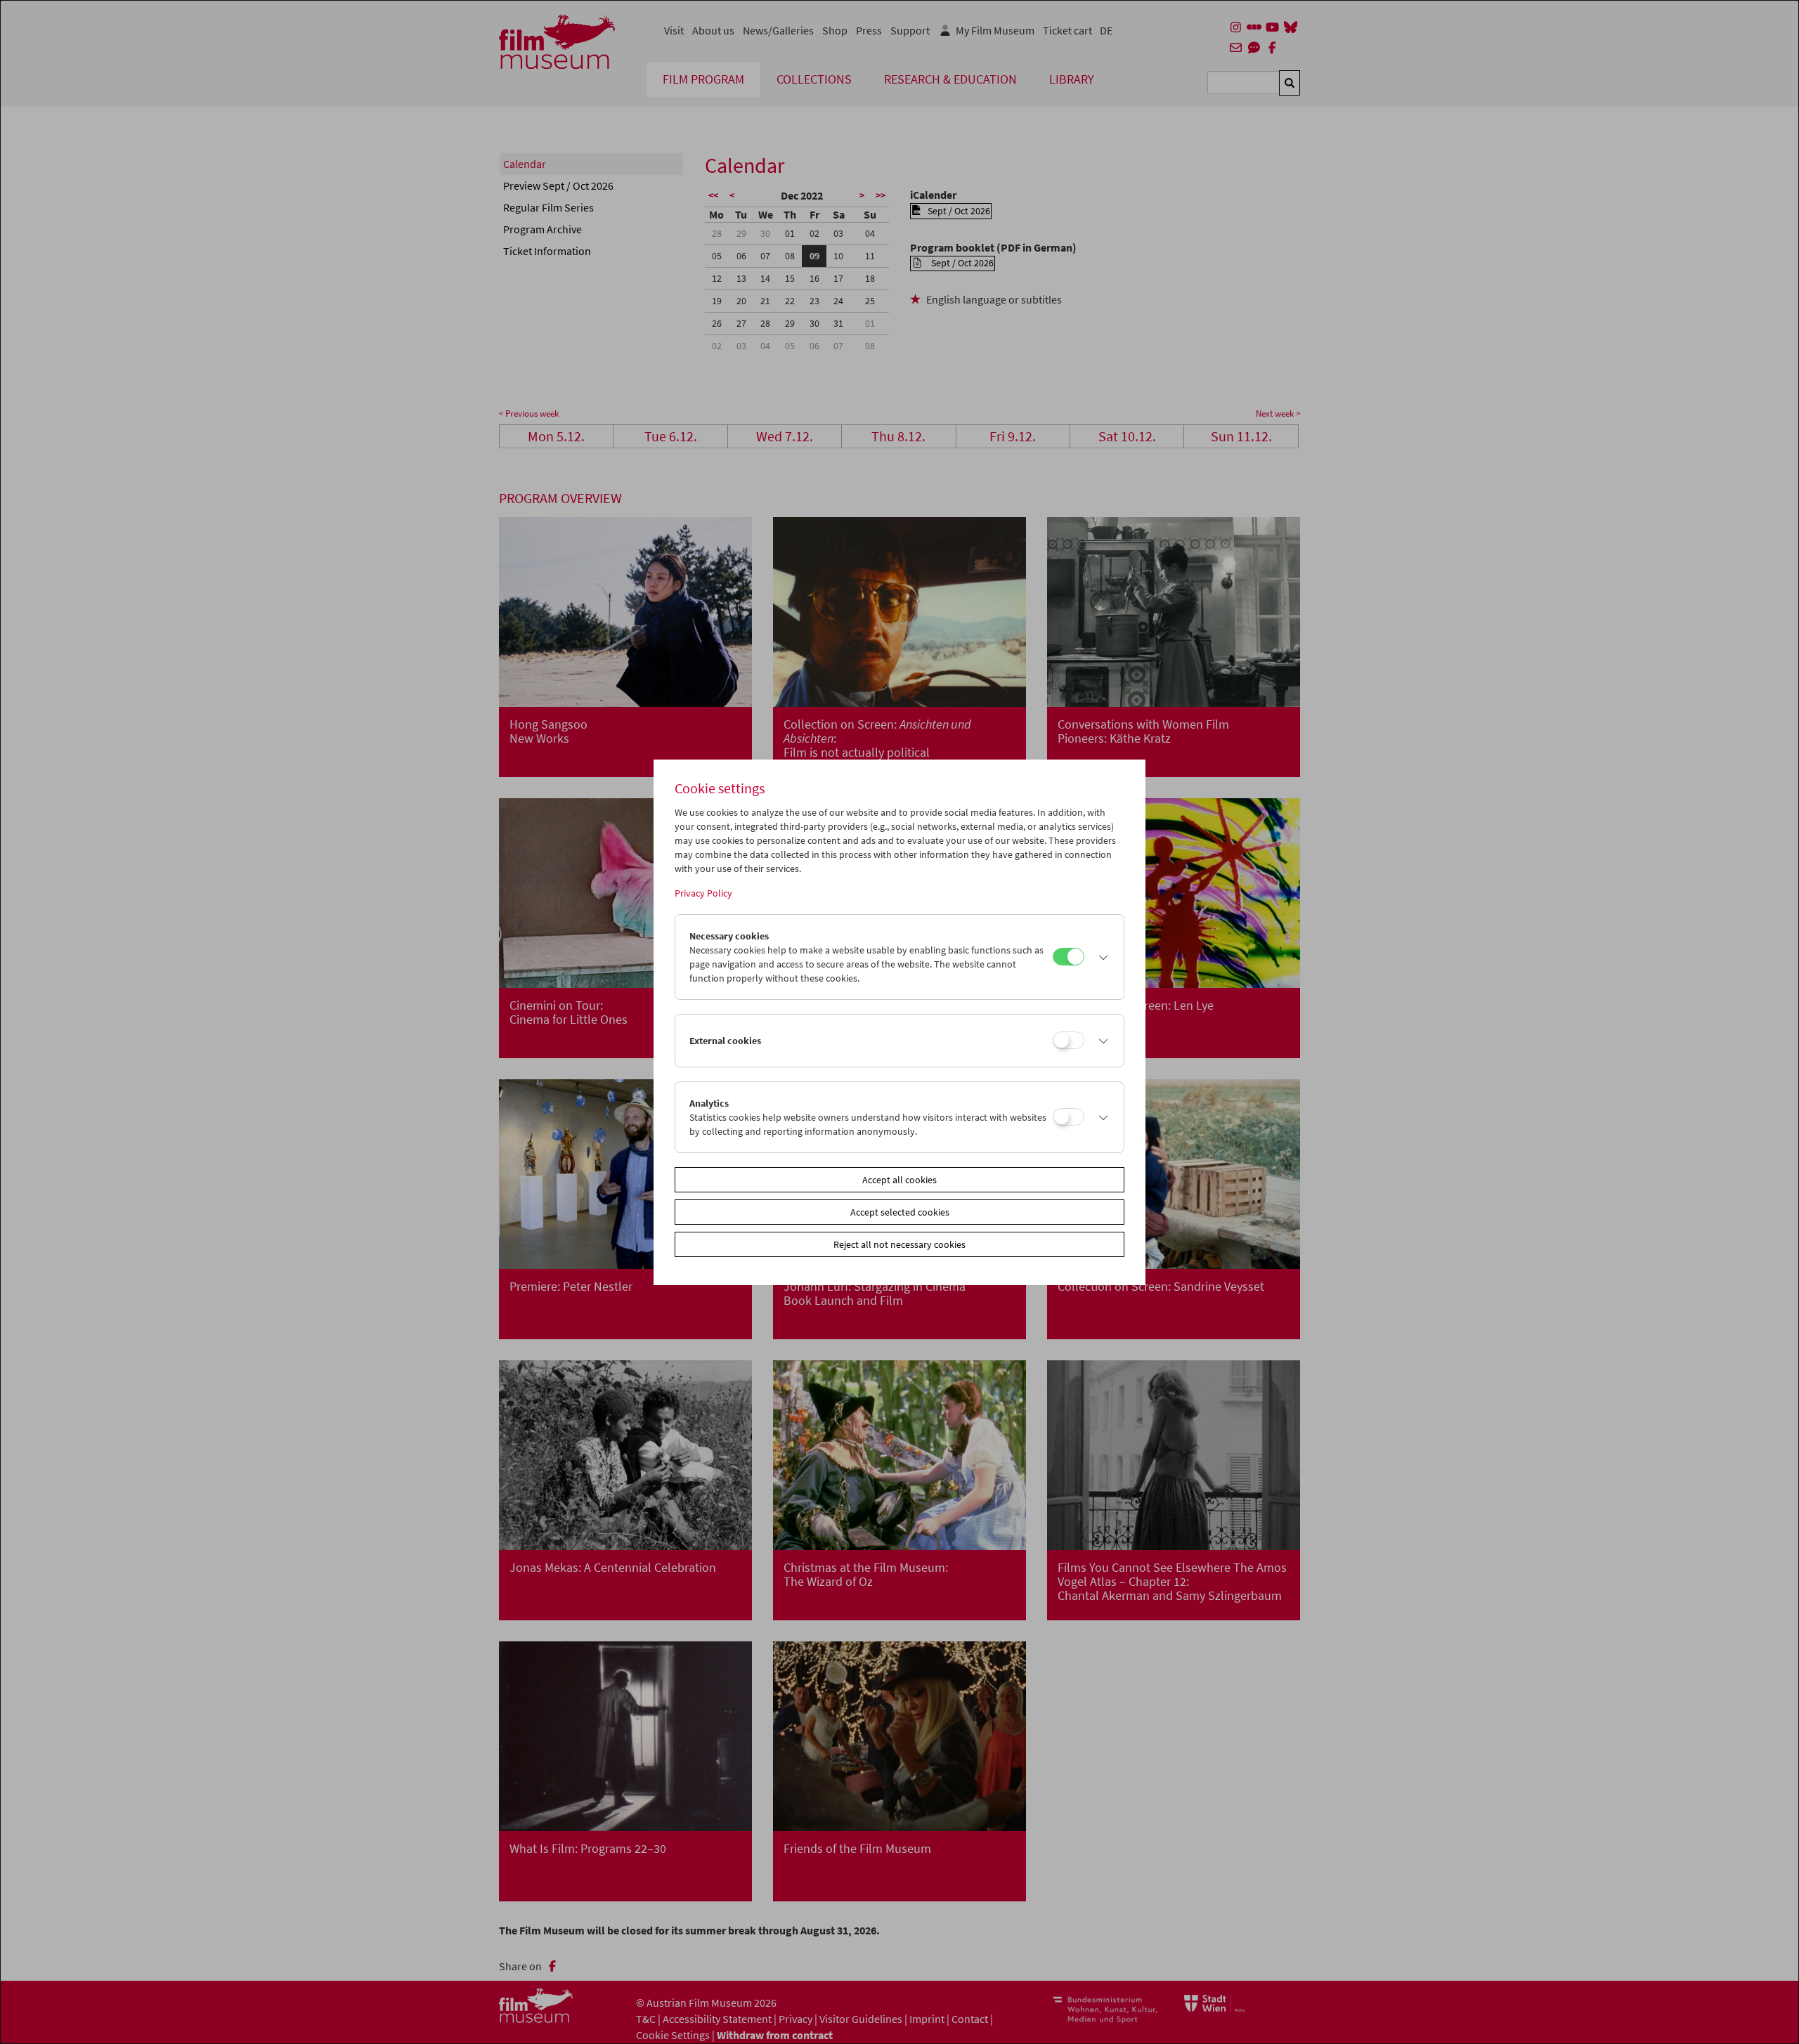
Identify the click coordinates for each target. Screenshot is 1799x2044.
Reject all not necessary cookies (899, 1244)
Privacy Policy (703, 893)
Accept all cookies (899, 1180)
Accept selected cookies (900, 1212)
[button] (1100, 957)
